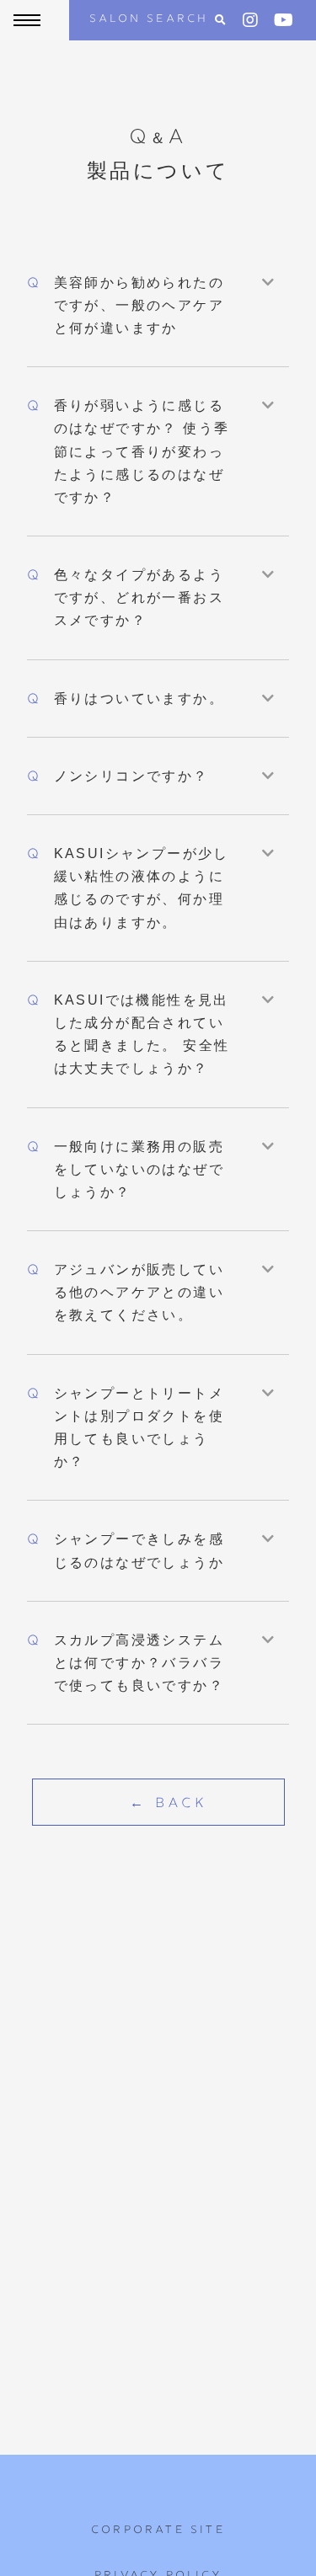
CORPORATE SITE (158, 2531)
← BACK (169, 1804)
